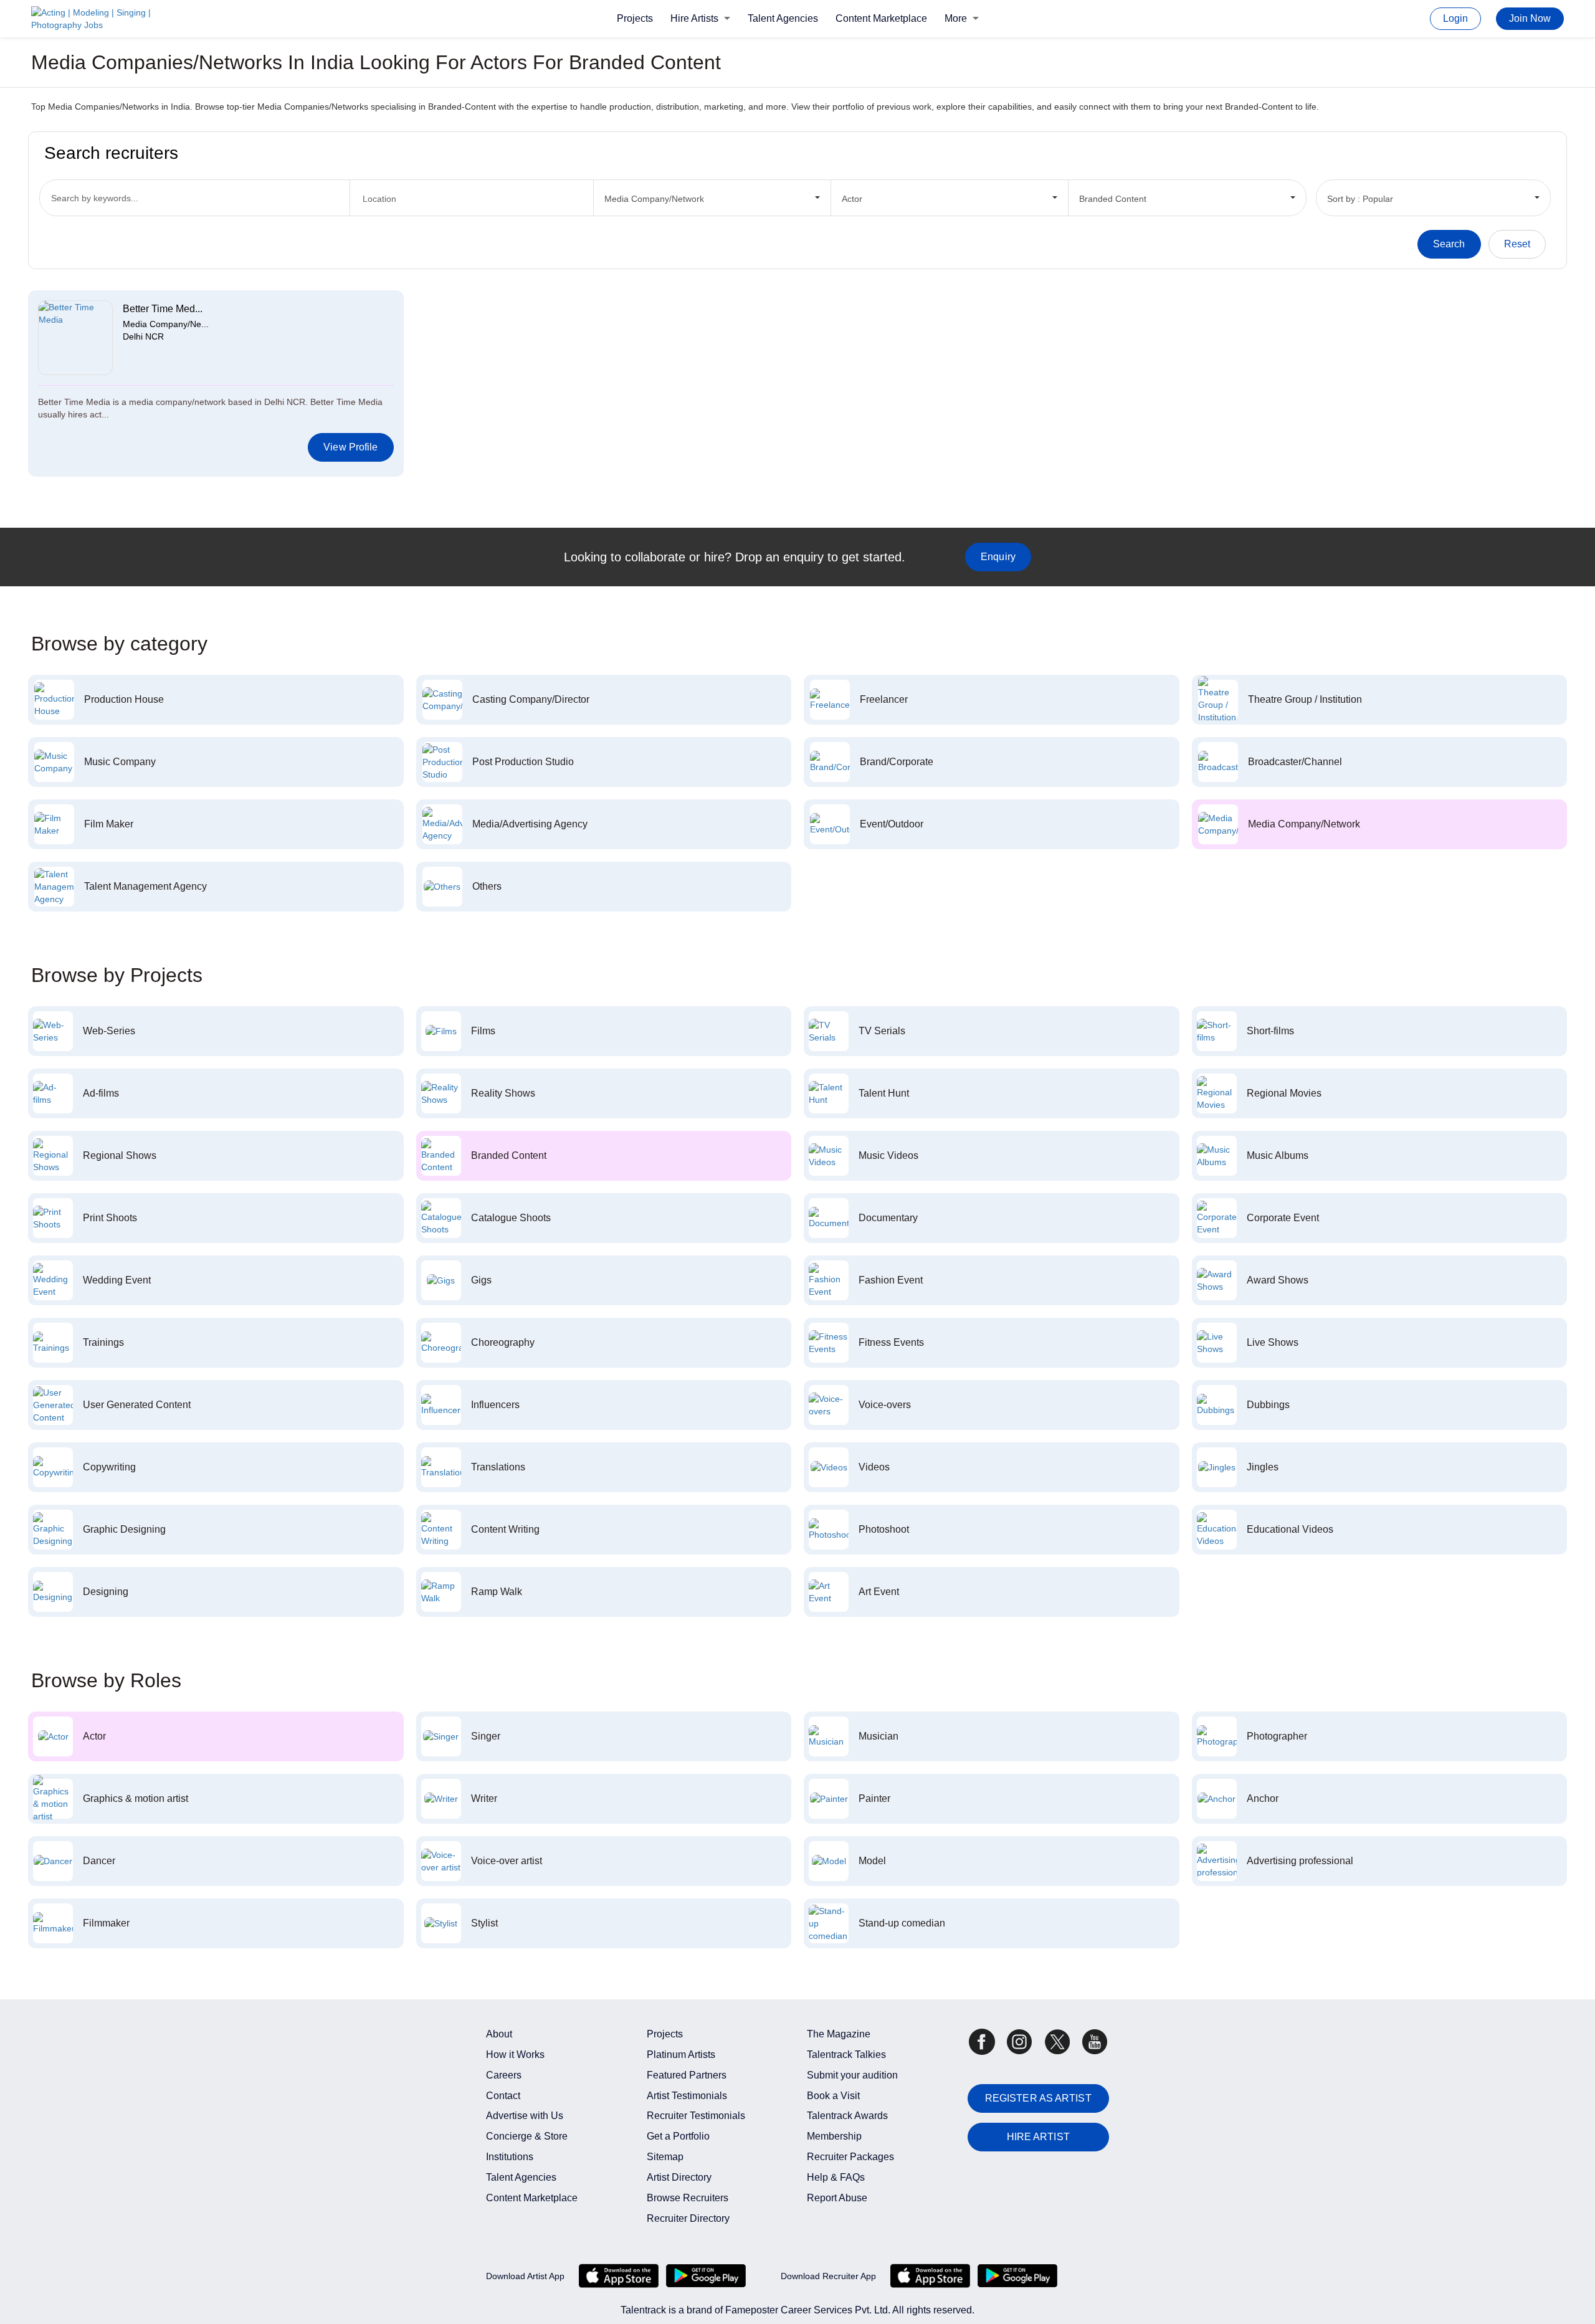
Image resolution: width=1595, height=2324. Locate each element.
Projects (635, 18)
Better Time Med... (163, 309)
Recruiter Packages (850, 2157)
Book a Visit (833, 2096)
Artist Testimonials (687, 2096)
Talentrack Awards (847, 2116)
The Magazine (839, 2034)
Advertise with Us (525, 2116)
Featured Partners (687, 2075)
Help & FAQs (836, 2177)
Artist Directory (679, 2177)
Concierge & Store (527, 2136)
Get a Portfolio (678, 2136)
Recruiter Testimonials (696, 2116)
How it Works (515, 2055)
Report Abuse (837, 2198)
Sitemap (665, 2157)
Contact (503, 2096)
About (499, 2034)
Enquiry (998, 557)
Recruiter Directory (688, 2218)
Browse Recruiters (688, 2198)
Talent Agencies (783, 18)
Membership (834, 2136)
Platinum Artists (681, 2055)
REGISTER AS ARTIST (1038, 2098)
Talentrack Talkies (846, 2055)
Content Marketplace (881, 18)
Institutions (510, 2157)
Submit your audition (852, 2075)
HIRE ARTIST (1038, 2137)
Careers (504, 2075)
